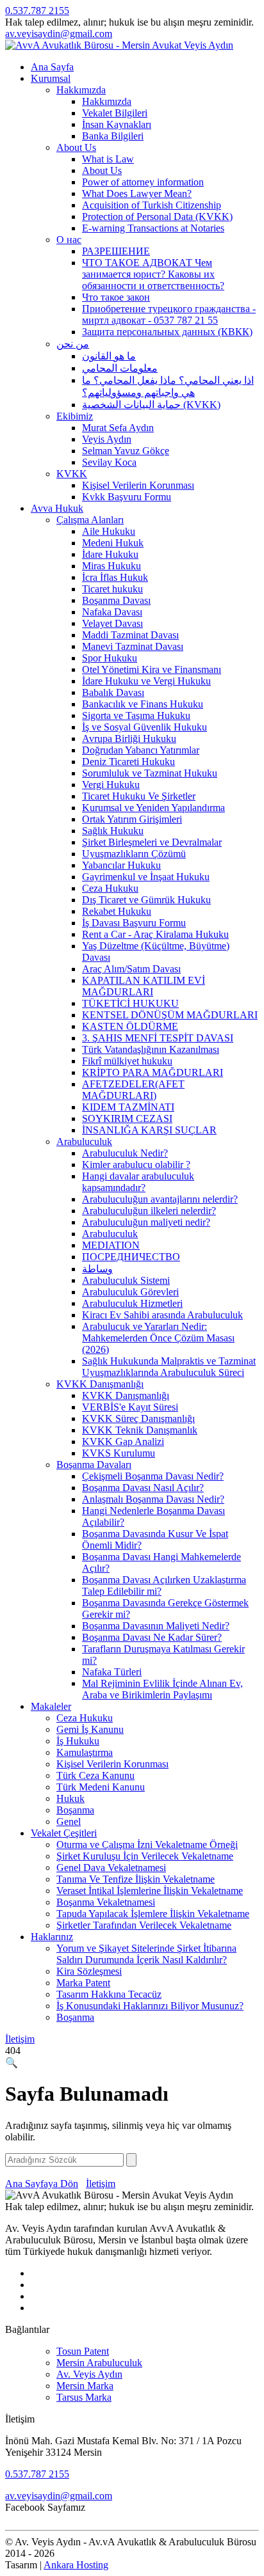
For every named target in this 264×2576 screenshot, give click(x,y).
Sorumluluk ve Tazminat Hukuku (150, 773)
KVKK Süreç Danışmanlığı (138, 1418)
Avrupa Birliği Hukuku (129, 739)
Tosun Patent (83, 2351)
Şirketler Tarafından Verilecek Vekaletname (144, 1925)
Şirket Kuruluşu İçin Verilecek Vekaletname (145, 1856)
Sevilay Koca (109, 462)
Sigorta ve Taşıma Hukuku (136, 715)
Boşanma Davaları (94, 1465)
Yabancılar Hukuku (121, 865)
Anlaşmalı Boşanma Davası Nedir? (153, 1499)
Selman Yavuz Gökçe (126, 451)
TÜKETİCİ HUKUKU (130, 1003)
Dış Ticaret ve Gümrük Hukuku (146, 900)
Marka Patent (83, 1983)
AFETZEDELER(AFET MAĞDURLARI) (133, 1090)
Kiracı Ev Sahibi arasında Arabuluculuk (162, 1315)
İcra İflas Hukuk (115, 577)
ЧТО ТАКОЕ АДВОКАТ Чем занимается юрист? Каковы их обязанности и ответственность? (153, 274)
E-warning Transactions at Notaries (153, 228)
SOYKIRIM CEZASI (127, 1118)
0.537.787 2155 (37, 11)
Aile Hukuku (109, 531)
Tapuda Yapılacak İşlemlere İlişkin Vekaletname (153, 1914)
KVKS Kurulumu (119, 1453)
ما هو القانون (109, 356)
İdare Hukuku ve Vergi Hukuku (146, 681)
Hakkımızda (81, 90)
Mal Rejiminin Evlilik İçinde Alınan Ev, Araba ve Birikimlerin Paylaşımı (162, 1689)
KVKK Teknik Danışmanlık (140, 1430)
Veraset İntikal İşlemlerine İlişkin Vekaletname (150, 1891)
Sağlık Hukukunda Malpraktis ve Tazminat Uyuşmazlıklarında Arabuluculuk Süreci (169, 1367)
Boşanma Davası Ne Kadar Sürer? (152, 1637)
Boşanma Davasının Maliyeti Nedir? (156, 1626)
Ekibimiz (75, 416)
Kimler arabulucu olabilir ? (136, 1165)
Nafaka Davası (112, 612)
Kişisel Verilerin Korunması (138, 485)
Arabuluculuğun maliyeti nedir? (146, 1222)
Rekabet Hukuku (117, 911)
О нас (69, 240)
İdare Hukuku (110, 554)
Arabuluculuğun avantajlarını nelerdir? (160, 1199)
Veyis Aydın (107, 439)
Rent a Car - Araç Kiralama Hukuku (155, 934)
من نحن (73, 344)
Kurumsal (51, 78)
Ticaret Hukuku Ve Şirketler (139, 796)
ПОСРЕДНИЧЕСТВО (131, 1257)
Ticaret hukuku (112, 589)
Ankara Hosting (76, 2565)
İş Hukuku (78, 1741)
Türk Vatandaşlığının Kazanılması (151, 1049)
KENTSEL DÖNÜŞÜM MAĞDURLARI (170, 1015)
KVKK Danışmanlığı (100, 1384)
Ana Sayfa (52, 67)
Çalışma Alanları (90, 520)
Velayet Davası (112, 623)
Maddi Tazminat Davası (130, 635)
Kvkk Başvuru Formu (127, 497)
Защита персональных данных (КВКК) (167, 332)
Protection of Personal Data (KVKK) (157, 217)
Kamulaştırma (85, 1752)
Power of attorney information (143, 182)
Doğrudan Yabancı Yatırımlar (141, 750)
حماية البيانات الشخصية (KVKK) (151, 405)
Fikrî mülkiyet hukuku (127, 1061)
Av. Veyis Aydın (89, 2374)
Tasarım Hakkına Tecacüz (109, 1994)
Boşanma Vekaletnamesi (106, 1902)
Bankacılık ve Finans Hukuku (143, 704)
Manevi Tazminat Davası (133, 646)
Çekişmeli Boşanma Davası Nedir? (153, 1476)
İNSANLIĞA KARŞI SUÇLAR (149, 1130)
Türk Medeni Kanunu (101, 1787)
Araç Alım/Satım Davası (131, 969)
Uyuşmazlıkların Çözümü (134, 854)
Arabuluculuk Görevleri (130, 1292)
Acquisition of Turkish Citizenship (152, 205)
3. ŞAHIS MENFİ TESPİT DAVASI (158, 1038)
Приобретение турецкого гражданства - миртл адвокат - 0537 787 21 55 (169, 314)
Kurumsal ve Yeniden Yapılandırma (153, 808)
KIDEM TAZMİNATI (128, 1107)
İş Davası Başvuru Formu (134, 923)
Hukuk (70, 1798)
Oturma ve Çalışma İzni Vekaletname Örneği (147, 1845)
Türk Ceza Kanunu (95, 1775)
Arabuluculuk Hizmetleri (132, 1303)
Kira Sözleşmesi (89, 1971)
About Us (76, 147)
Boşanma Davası (116, 600)
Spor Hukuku (110, 658)
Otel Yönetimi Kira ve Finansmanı (152, 669)
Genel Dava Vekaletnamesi (111, 1868)
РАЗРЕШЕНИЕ (116, 251)
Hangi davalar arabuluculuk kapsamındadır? (138, 1182)
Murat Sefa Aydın (118, 428)
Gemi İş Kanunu (90, 1729)
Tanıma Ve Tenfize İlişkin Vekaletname (136, 1879)
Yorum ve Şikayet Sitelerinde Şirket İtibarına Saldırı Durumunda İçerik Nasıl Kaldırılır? (146, 1954)
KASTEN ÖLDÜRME (130, 1026)
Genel (69, 1821)
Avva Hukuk (57, 508)
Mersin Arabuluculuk (99, 2363)
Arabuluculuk (84, 1142)
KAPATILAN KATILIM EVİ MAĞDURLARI (144, 986)
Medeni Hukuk (113, 543)
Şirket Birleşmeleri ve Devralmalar (152, 842)
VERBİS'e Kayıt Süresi (130, 1407)
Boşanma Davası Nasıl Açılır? (143, 1488)
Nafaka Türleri (112, 1672)
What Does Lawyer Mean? (137, 194)
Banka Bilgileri (113, 136)
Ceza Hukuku (110, 888)
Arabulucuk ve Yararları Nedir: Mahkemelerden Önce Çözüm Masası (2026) (158, 1338)
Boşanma (75, 1810)
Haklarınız (52, 1937)
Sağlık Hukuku (113, 831)
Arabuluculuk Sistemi (126, 1280)
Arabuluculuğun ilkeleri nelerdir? (149, 1211)
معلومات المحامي (120, 368)
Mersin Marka (85, 2386)
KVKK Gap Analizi (123, 1442)
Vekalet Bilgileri (115, 113)
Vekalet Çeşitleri (64, 1833)
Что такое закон (116, 297)
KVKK (72, 474)
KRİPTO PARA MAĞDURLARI (153, 1072)
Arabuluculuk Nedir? (125, 1153)
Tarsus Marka (84, 2397)
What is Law (108, 159)
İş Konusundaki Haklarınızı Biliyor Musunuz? (150, 2006)
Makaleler (51, 1706)
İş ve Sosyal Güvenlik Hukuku (144, 727)
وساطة (97, 1269)
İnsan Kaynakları (117, 124)
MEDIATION (111, 1245)
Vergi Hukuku (111, 785)
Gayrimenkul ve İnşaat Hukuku (146, 877)
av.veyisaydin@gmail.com (59, 34)
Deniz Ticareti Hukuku (128, 762)
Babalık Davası (113, 692)
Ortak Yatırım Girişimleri (132, 819)
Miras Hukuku (111, 566)
